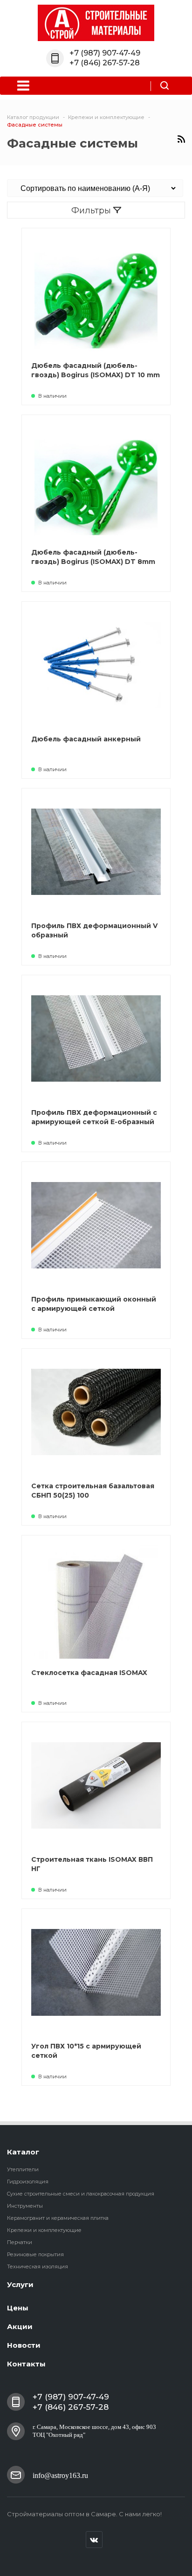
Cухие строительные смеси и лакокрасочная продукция (81, 2194)
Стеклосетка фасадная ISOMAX (89, 1673)
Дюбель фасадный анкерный (86, 739)
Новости (24, 2345)
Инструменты (25, 2206)
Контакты (26, 2364)
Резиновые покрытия (35, 2254)
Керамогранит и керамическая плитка (58, 2218)
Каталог (23, 2152)
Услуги (20, 2284)
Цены (18, 2308)
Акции (20, 2326)
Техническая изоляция (38, 2266)
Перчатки (20, 2242)
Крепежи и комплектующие (44, 2230)
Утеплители (23, 2169)
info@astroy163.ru (60, 2475)
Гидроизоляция (28, 2182)
